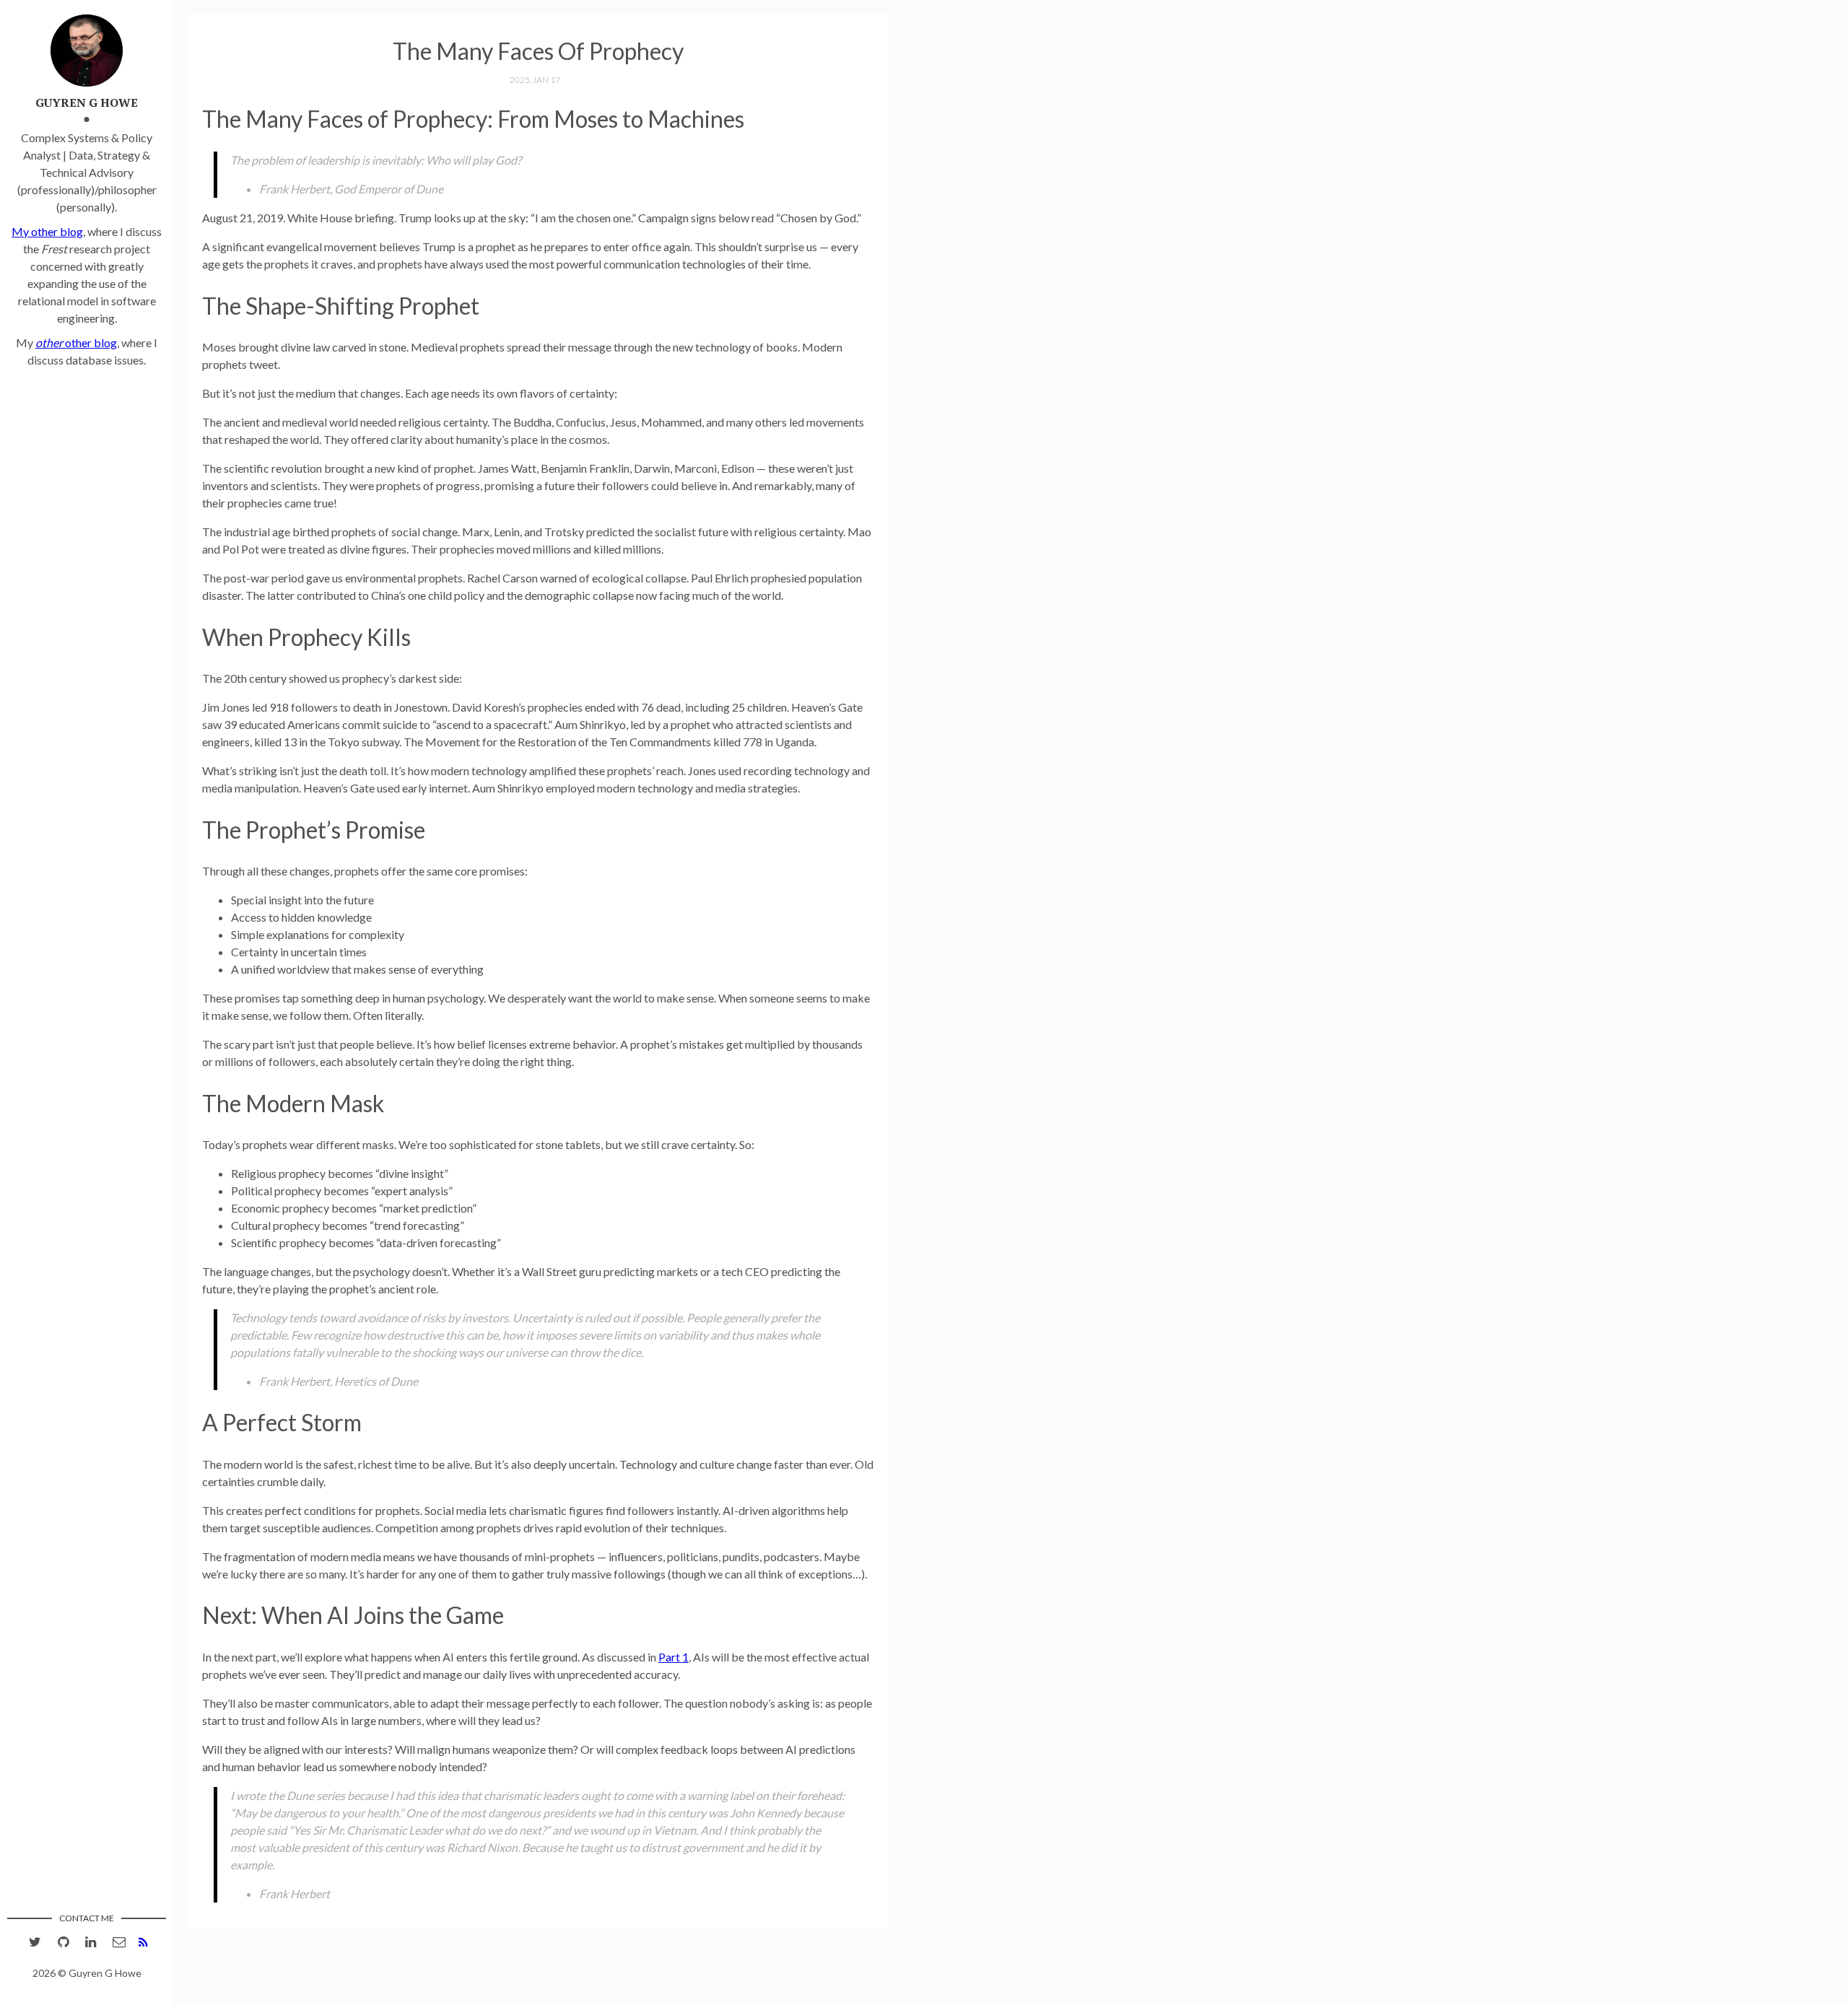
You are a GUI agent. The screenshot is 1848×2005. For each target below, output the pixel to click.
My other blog (47, 231)
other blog (76, 342)
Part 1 (674, 1657)
